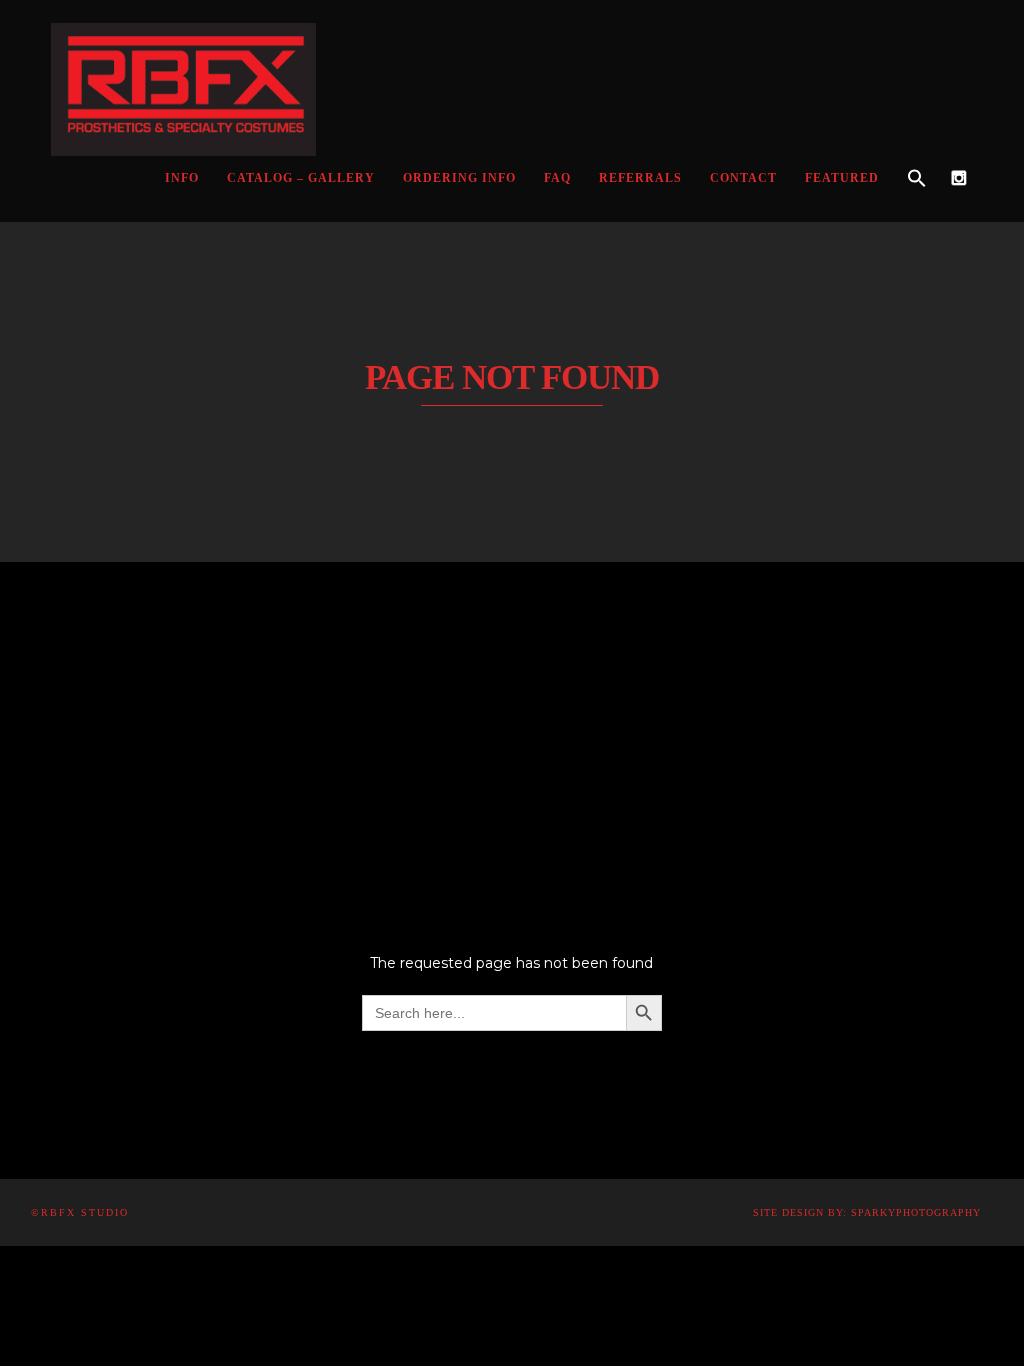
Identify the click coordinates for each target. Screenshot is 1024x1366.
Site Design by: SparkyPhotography (867, 1212)
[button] (917, 179)
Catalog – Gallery (301, 178)
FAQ (557, 178)
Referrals (640, 178)
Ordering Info (459, 178)
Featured (842, 178)
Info (182, 178)
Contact (743, 178)
